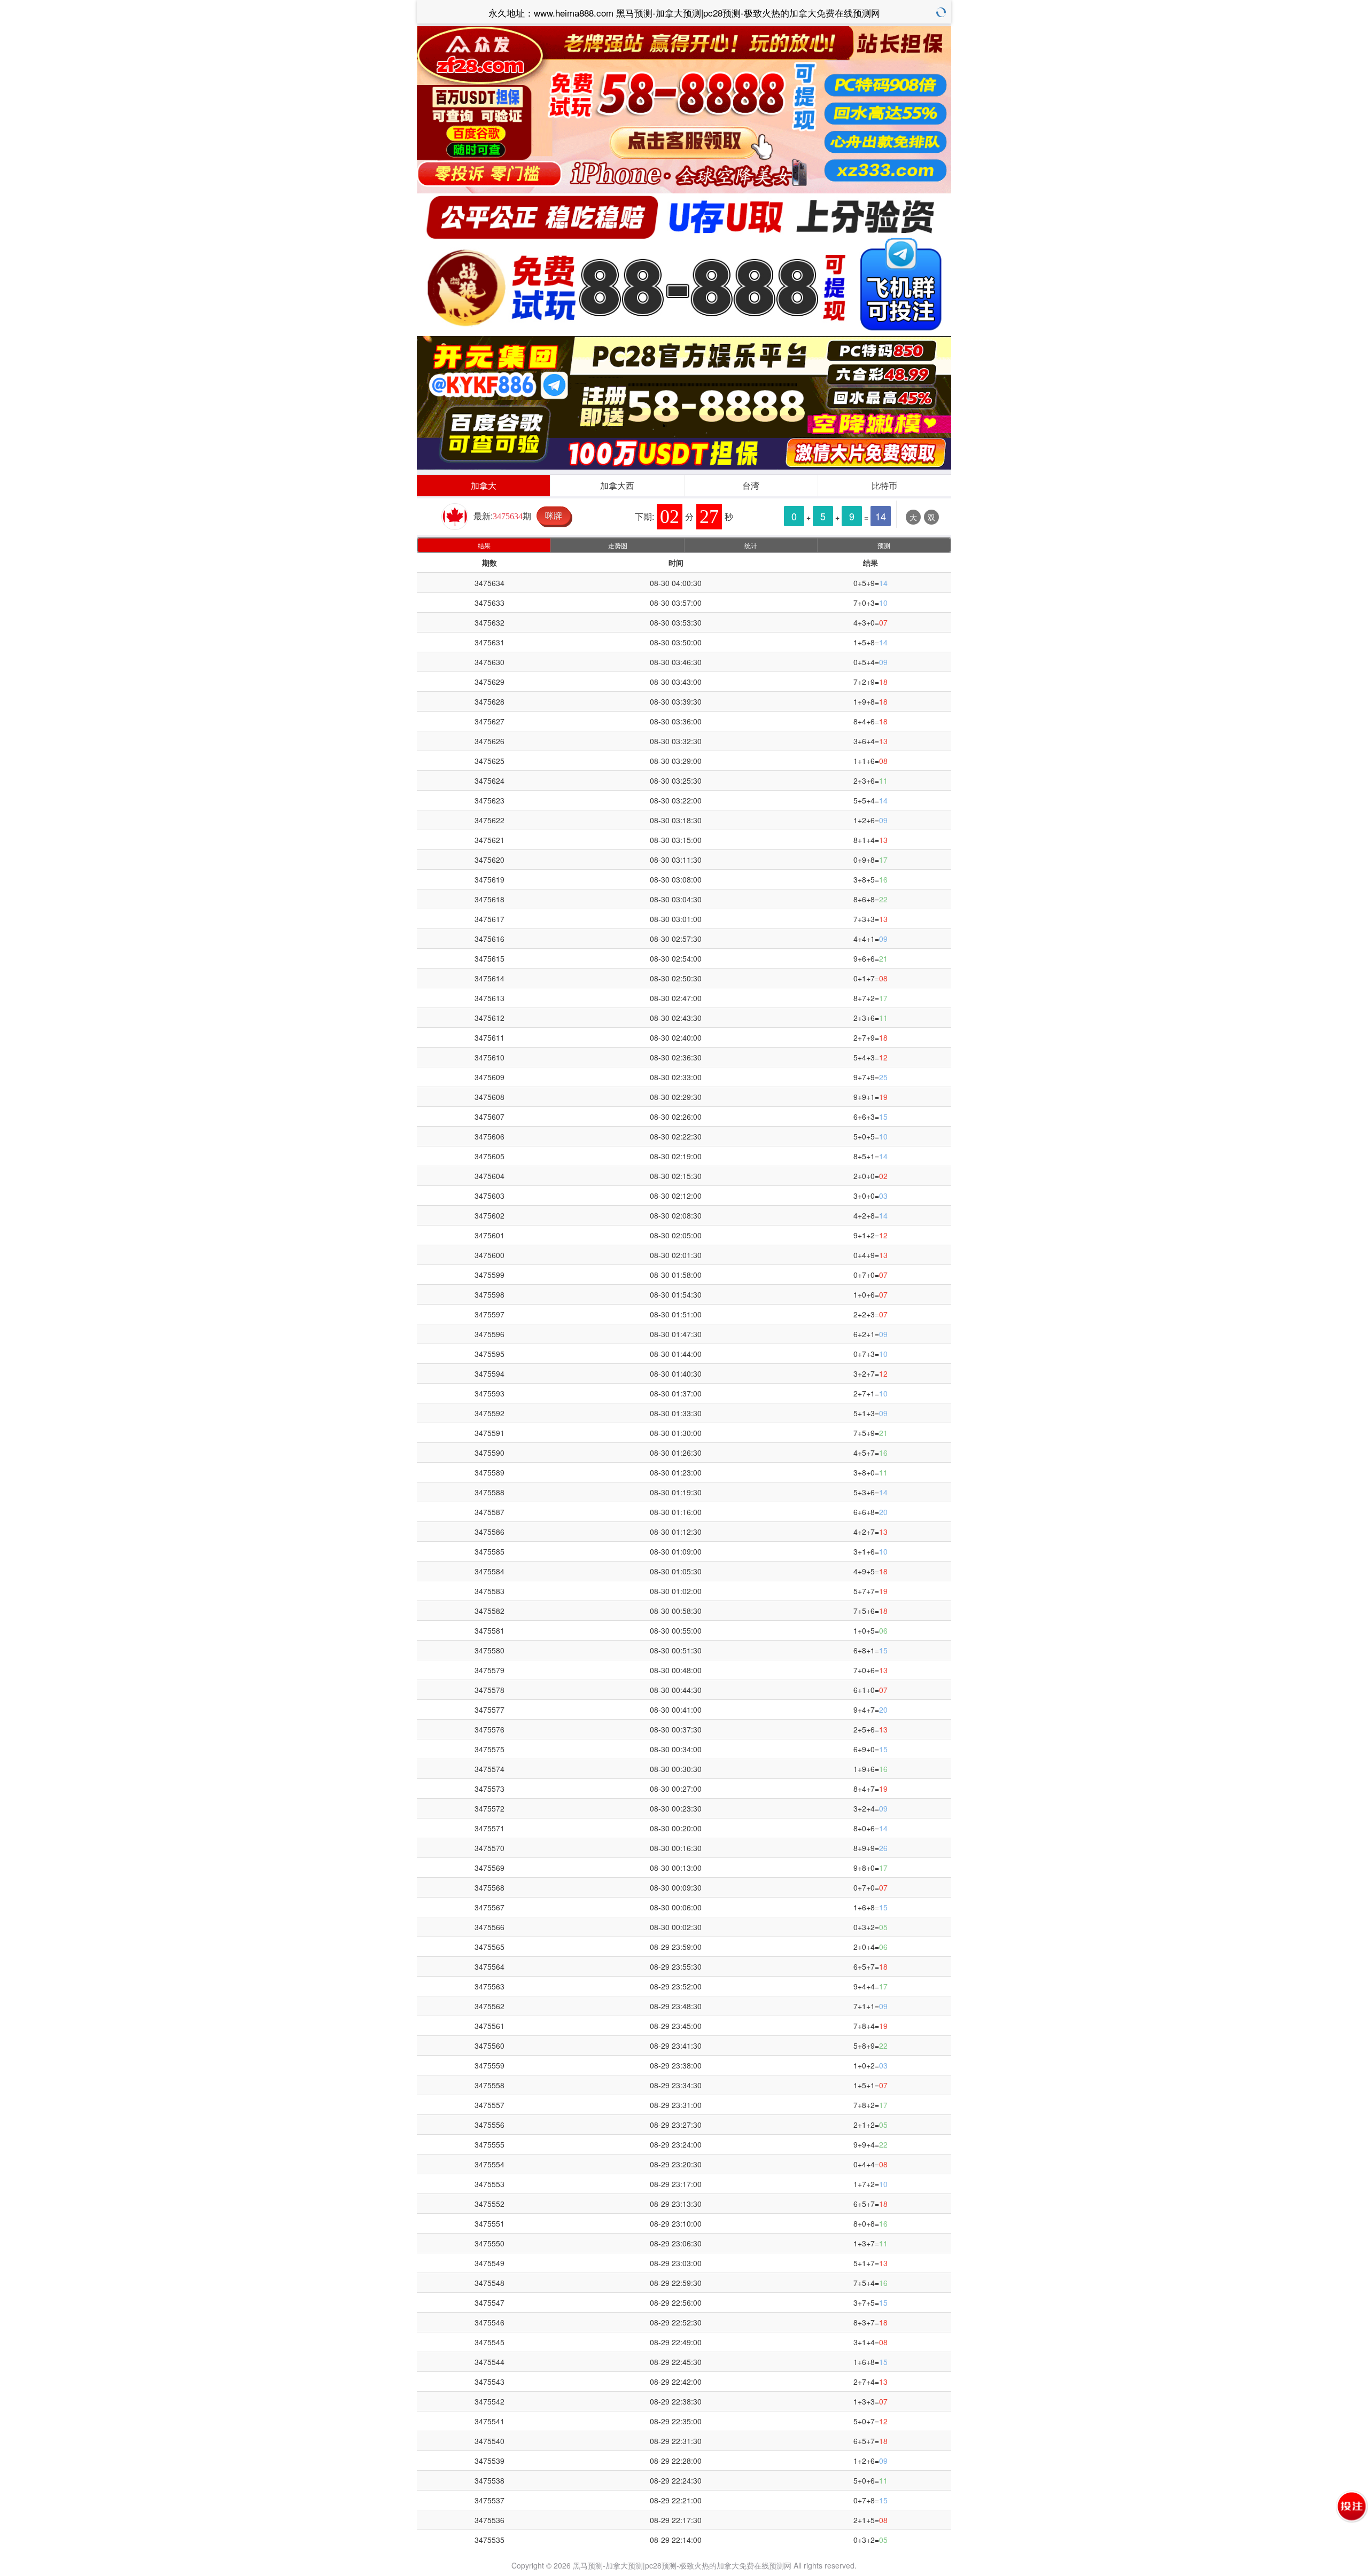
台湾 (751, 485)
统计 (751, 545)
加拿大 (484, 485)
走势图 (618, 545)
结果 (484, 545)
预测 (884, 545)
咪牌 (554, 515)
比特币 (884, 485)
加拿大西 (617, 485)
